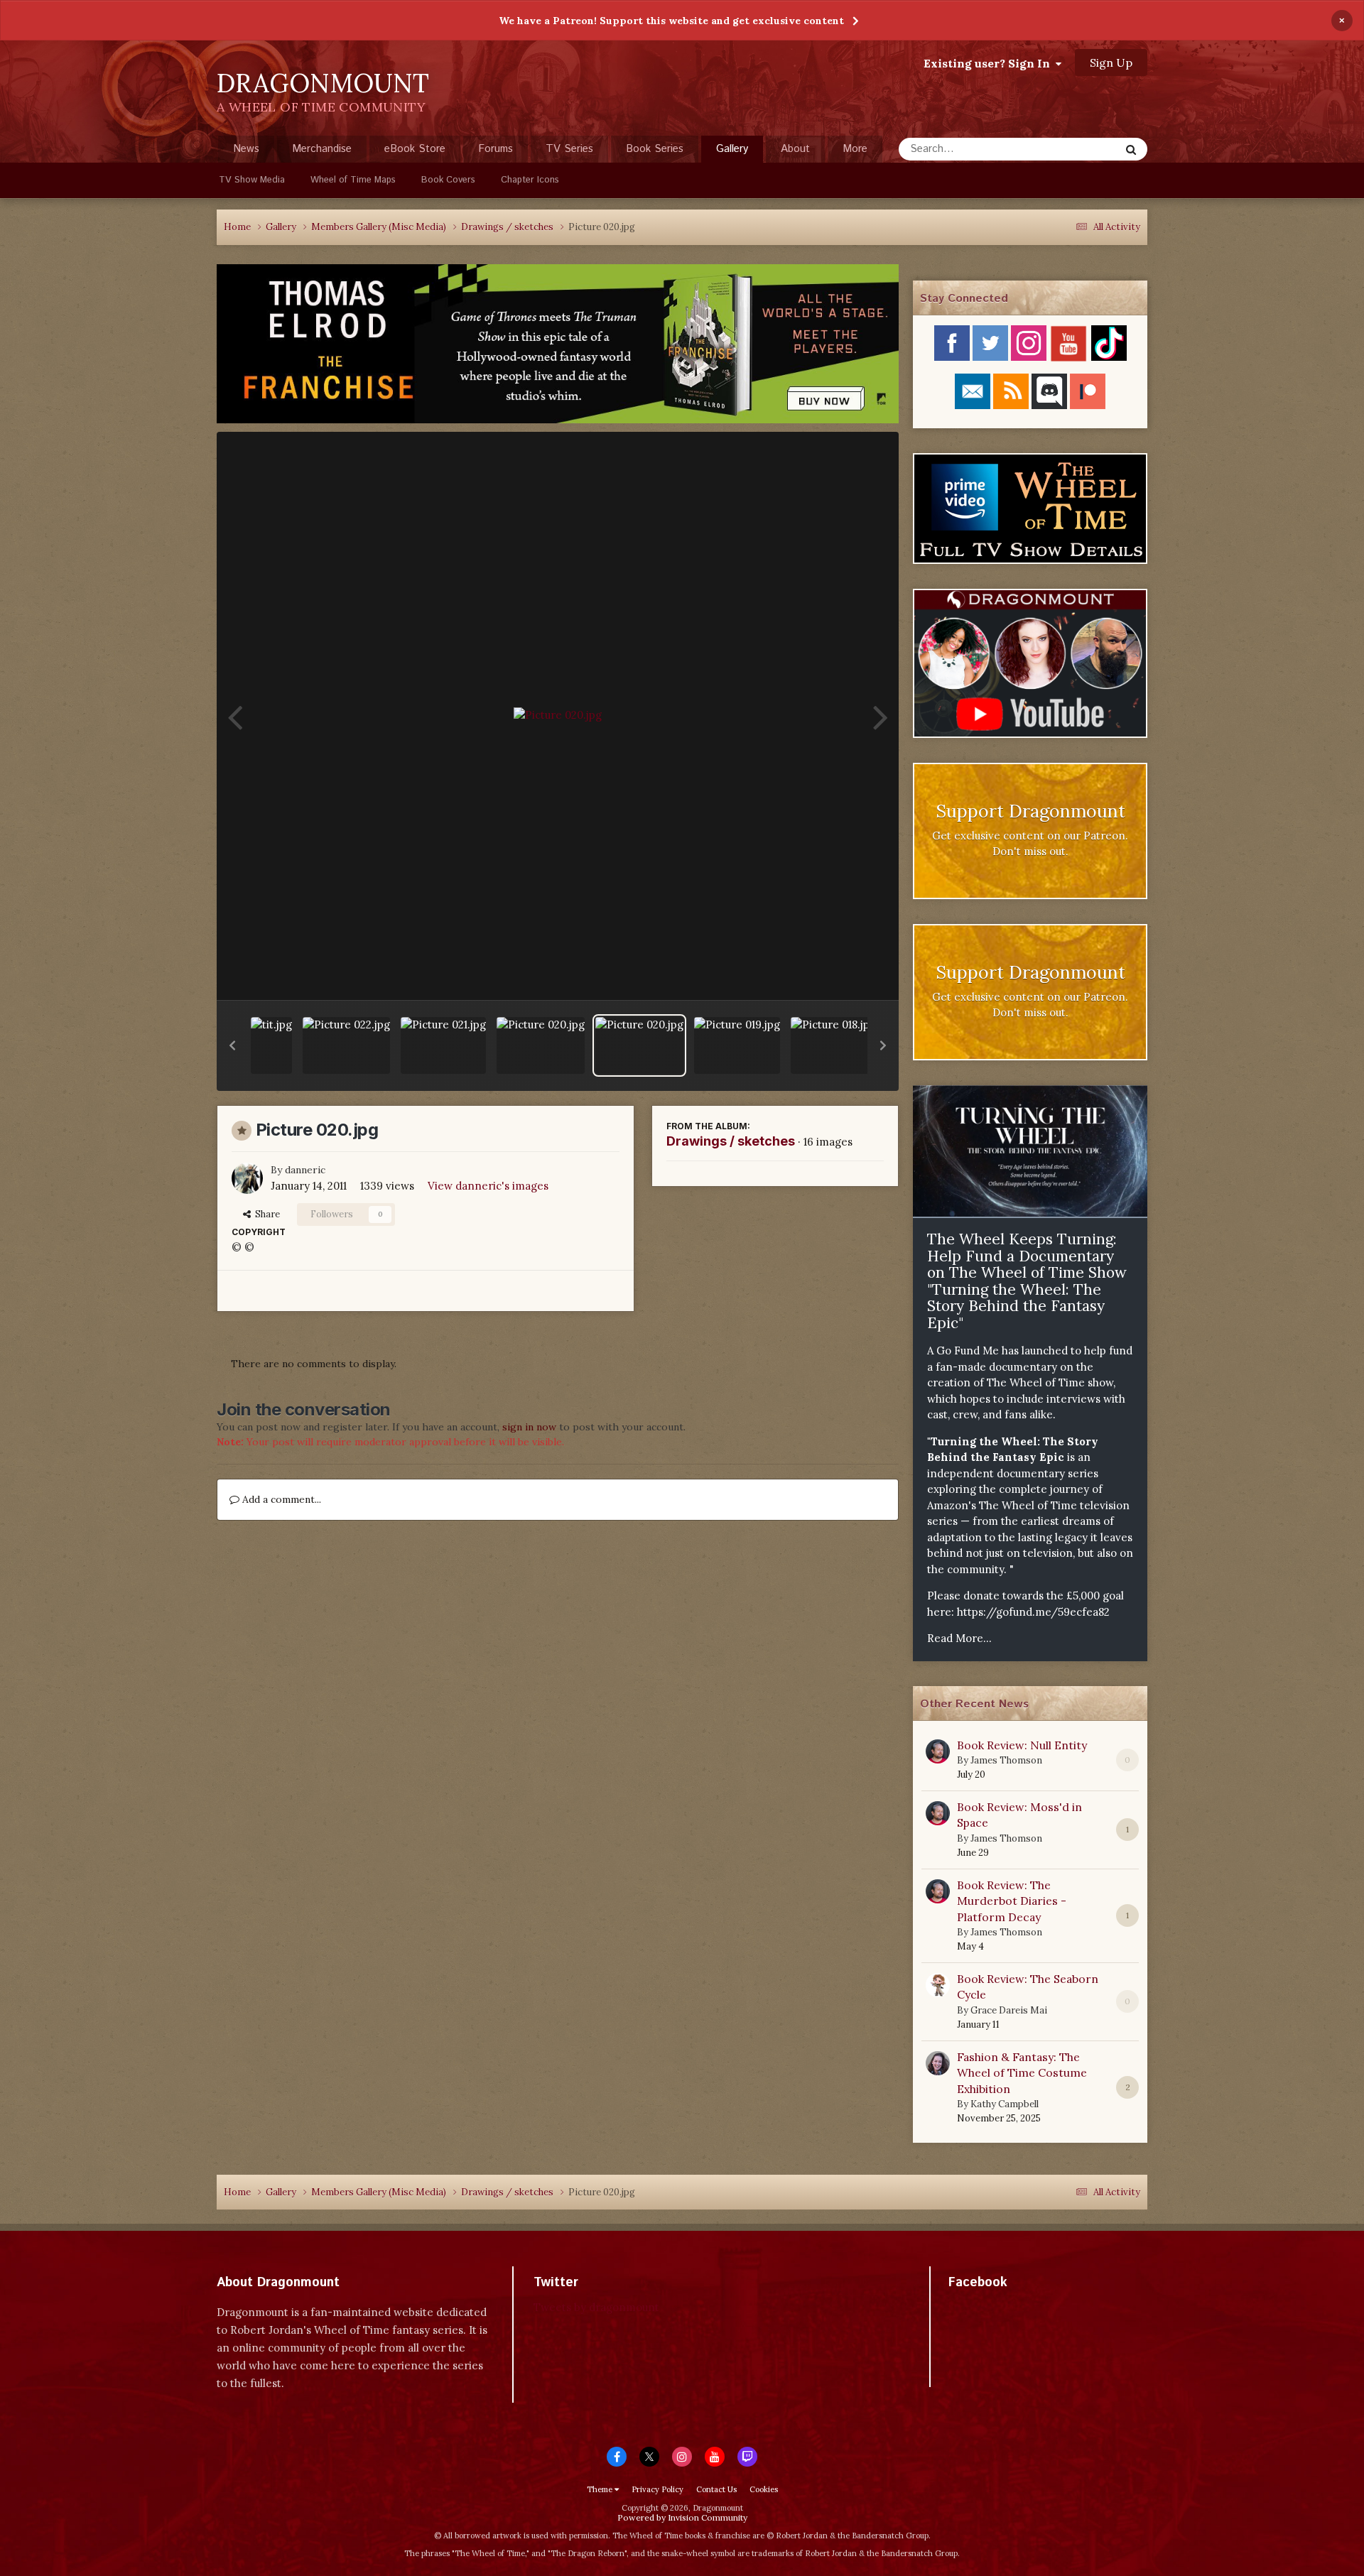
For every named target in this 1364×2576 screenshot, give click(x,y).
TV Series (569, 149)
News (246, 149)
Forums (496, 149)
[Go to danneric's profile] (247, 1178)
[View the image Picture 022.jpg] (346, 1045)
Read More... (959, 1638)
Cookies (764, 2489)
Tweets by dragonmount (596, 2307)
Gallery (732, 149)
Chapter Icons (530, 180)
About (795, 149)
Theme (601, 2489)
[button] (232, 1045)
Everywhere (1074, 149)
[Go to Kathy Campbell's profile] (938, 2063)
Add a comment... (280, 1499)
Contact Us (716, 2489)
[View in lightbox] (558, 716)
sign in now (529, 1427)
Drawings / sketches (731, 1141)
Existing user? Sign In (990, 63)
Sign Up (1111, 63)
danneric (305, 1170)
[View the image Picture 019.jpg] (737, 1045)
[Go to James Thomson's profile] (938, 1751)
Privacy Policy (657, 2489)
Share (265, 1214)
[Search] (1131, 149)
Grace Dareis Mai (1009, 2010)
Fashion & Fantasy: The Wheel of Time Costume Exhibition (1022, 2073)
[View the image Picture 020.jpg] (541, 1045)
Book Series (655, 149)
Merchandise (322, 149)
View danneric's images (488, 1186)
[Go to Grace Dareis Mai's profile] (938, 1985)
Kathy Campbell (1005, 2104)
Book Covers (448, 180)
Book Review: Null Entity (1022, 1745)
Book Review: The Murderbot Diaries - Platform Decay (1012, 1901)
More (855, 149)
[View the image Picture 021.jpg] (443, 1045)
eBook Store (415, 149)
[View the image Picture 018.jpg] (833, 1045)
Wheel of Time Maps (353, 180)
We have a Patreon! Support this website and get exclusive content (671, 21)
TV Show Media (252, 180)
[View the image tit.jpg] (271, 1045)
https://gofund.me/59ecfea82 (1033, 1612)
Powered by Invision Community (682, 2517)
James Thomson (1006, 1760)
